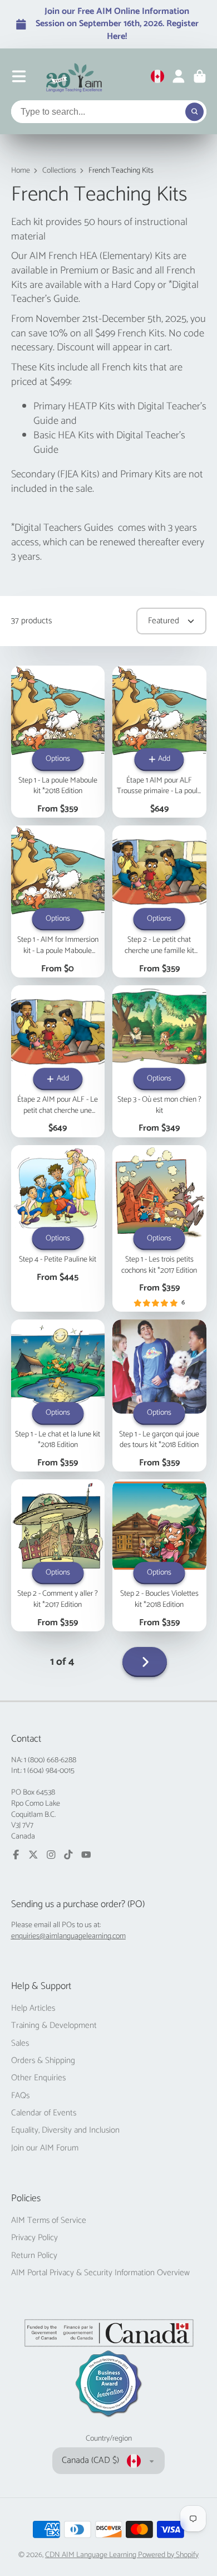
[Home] (74, 76)
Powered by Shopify (168, 2555)
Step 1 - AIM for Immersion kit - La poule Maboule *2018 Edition (58, 901)
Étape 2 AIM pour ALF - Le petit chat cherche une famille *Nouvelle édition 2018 (58, 1061)
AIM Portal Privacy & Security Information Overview (100, 2273)
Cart (200, 76)
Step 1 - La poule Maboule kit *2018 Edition (58, 742)
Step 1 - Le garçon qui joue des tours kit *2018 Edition (159, 1395)
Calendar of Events (44, 2113)
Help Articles (33, 2008)
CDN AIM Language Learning (92, 2555)
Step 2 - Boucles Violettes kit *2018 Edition (159, 1555)
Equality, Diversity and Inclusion (65, 2130)
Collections (59, 171)
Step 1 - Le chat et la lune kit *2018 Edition (58, 1395)
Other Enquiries (38, 2078)
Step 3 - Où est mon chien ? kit (159, 1061)
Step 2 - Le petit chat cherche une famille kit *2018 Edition (159, 901)
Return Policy (34, 2256)
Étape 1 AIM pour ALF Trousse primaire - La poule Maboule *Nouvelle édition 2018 (159, 742)
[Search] (195, 112)
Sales (20, 2044)
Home (21, 171)
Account (179, 76)
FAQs (20, 2096)
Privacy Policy (34, 2238)
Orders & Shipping (43, 2061)
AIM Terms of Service (49, 2221)
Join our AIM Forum (45, 2148)
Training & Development (54, 2026)
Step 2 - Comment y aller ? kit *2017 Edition (58, 1555)
